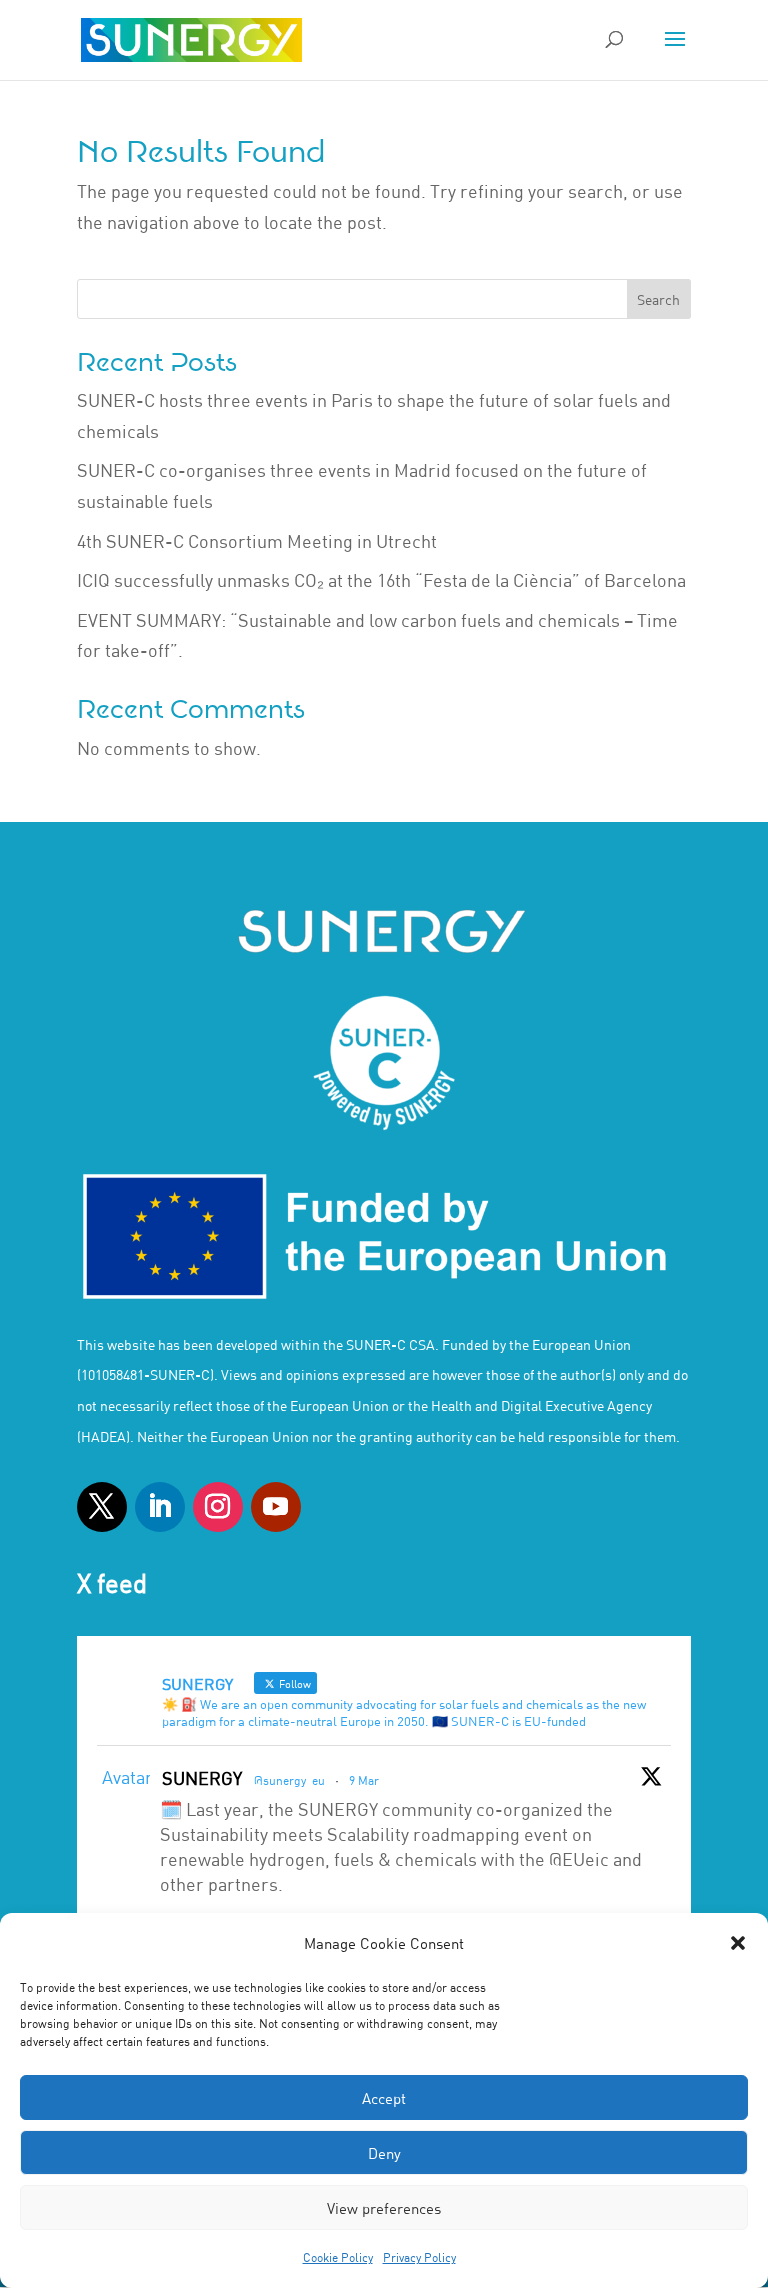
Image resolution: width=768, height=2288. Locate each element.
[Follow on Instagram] (218, 1507)
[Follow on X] (102, 1507)
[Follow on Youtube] (276, 1507)
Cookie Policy (338, 2257)
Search (658, 299)
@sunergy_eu (289, 1780)
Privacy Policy (419, 2257)
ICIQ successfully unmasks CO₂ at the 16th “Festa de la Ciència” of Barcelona (381, 580)
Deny (384, 2153)
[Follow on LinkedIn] (160, 1507)
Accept (384, 2098)
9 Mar (364, 1780)
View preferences (384, 2208)
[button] (738, 1943)
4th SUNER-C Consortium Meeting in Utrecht (257, 541)
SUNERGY (202, 1778)
